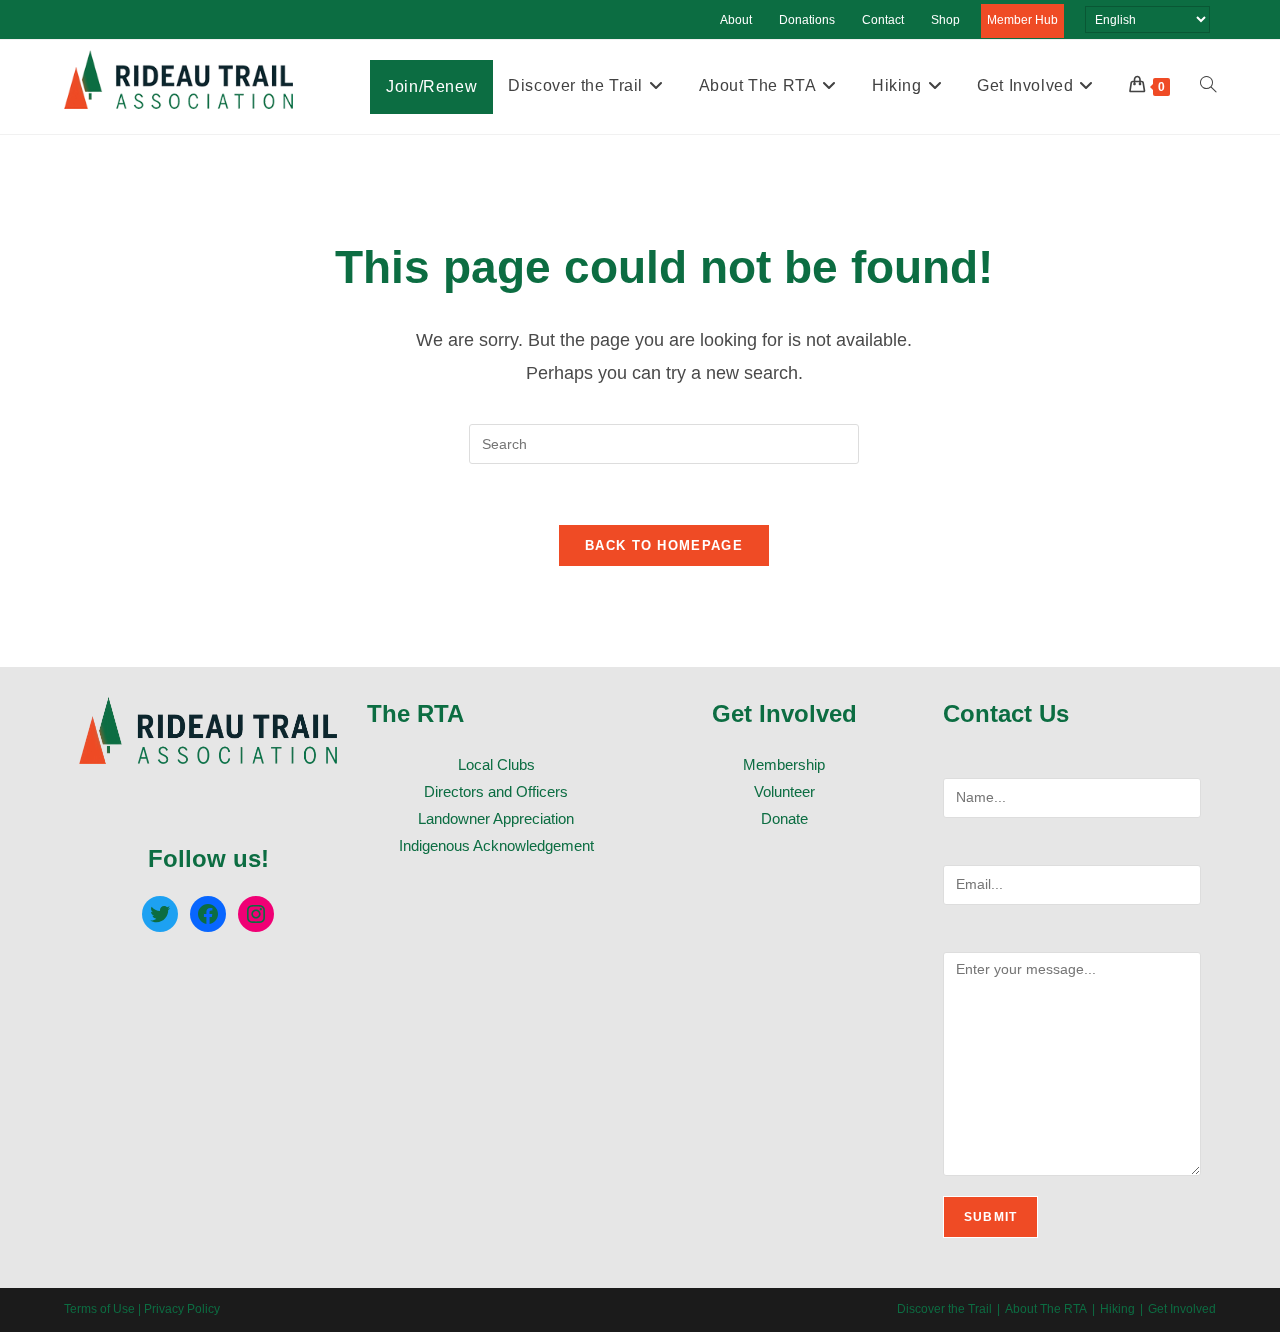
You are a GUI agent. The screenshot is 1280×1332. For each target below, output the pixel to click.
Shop (945, 20)
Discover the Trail (944, 1309)
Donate (784, 818)
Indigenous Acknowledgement (496, 845)
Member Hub (1022, 20)
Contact (883, 20)
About (736, 20)
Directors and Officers (496, 791)
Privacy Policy (182, 1309)
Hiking (1117, 1309)
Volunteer (784, 791)
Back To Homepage (664, 545)
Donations (807, 20)
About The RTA (1046, 1309)
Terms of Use (99, 1309)
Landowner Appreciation (496, 818)
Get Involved (1182, 1309)
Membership (784, 764)
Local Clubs (496, 764)
